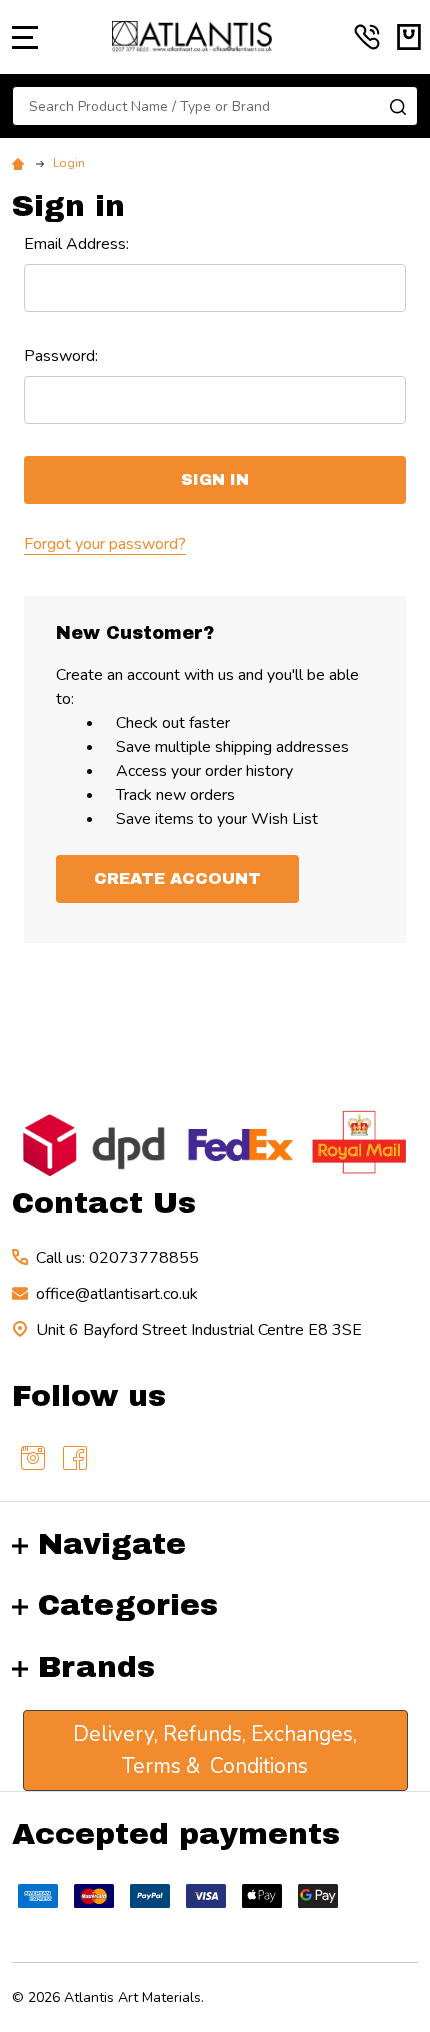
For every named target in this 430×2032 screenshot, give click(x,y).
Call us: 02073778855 (117, 1258)
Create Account (177, 878)
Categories (128, 1605)
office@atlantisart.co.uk (117, 1294)
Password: (61, 356)
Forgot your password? (105, 544)
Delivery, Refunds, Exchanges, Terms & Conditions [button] (215, 1750)
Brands (96, 1667)
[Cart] (409, 37)
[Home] (21, 163)
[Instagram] (33, 1458)
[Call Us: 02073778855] (367, 37)
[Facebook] (75, 1458)
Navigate (112, 1544)
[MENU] (25, 37)
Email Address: (76, 244)
